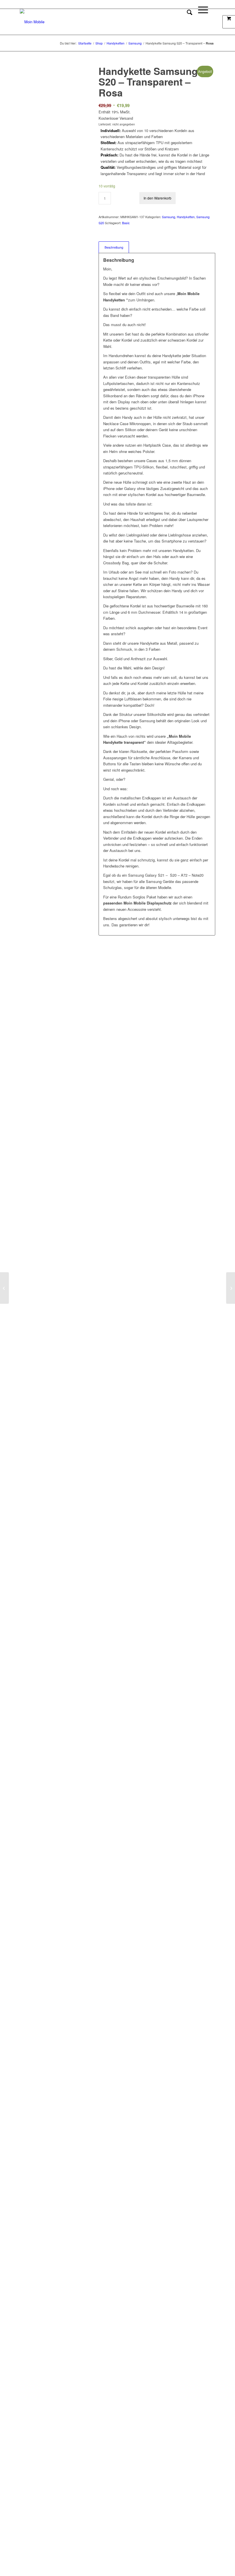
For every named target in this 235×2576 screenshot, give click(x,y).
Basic (126, 223)
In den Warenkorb (157, 198)
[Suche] (187, 22)
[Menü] (200, 22)
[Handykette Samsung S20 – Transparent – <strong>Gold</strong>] (231, 1288)
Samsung (169, 217)
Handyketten (186, 217)
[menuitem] (187, 22)
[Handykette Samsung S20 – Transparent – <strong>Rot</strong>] (4, 1288)
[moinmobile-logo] (32, 22)
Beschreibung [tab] (114, 247)
